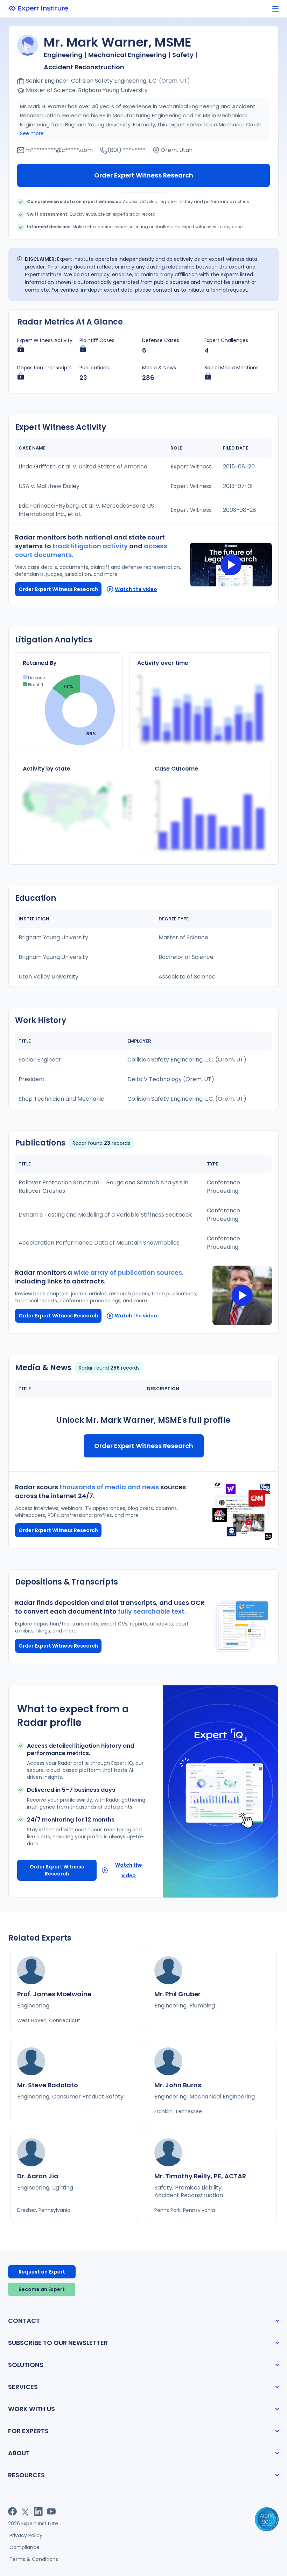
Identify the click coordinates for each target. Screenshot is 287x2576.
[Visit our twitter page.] (25, 2511)
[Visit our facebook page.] (12, 2511)
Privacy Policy (26, 2535)
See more (32, 133)
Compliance (24, 2547)
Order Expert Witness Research (144, 175)
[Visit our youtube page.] (51, 2511)
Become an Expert (42, 2289)
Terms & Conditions (34, 2559)
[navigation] (275, 9)
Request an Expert (42, 2272)
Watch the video (136, 589)
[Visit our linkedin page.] (38, 2511)
